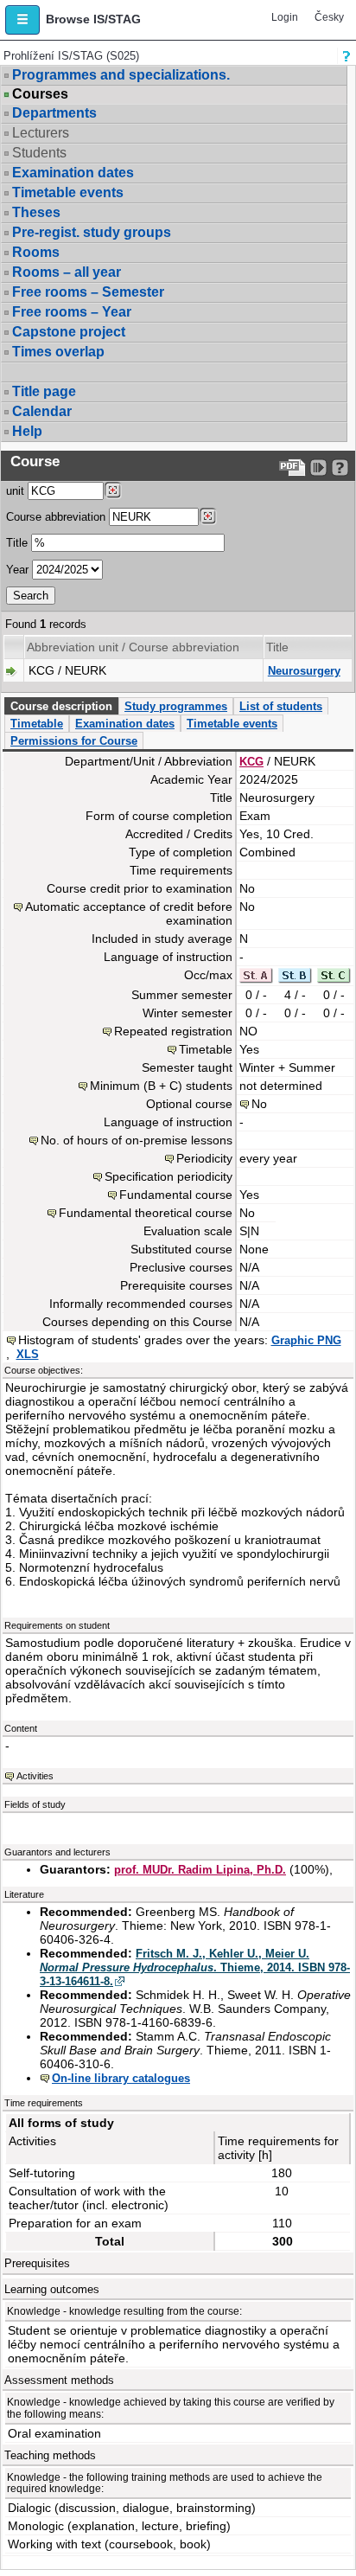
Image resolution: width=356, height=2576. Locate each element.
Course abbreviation (56, 517)
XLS (28, 1354)
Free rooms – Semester (88, 292)
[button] (22, 20)
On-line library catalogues (121, 2078)
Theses (36, 212)
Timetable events (68, 192)
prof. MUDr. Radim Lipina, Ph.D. (200, 1870)
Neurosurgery (304, 671)
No (259, 1104)
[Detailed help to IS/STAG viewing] (340, 468)
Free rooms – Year (72, 312)
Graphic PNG (306, 1340)
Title (17, 543)
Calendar (42, 411)
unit (15, 491)
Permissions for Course (74, 741)
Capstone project (69, 332)
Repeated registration (173, 1031)
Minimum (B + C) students (161, 1086)
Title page (44, 391)
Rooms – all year (67, 272)
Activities (35, 1776)
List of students (281, 706)
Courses (40, 94)
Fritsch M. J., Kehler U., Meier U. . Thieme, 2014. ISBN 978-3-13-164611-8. (195, 1967)
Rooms (36, 252)
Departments (54, 113)
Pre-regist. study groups (92, 232)
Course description (61, 706)
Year (17, 570)
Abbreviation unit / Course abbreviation (133, 647)
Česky (329, 17)
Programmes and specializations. (121, 75)
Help (27, 431)
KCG (251, 762)
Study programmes (176, 706)
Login (285, 17)
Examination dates (73, 173)
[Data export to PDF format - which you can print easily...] (292, 468)
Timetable (37, 724)
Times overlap (58, 352)
